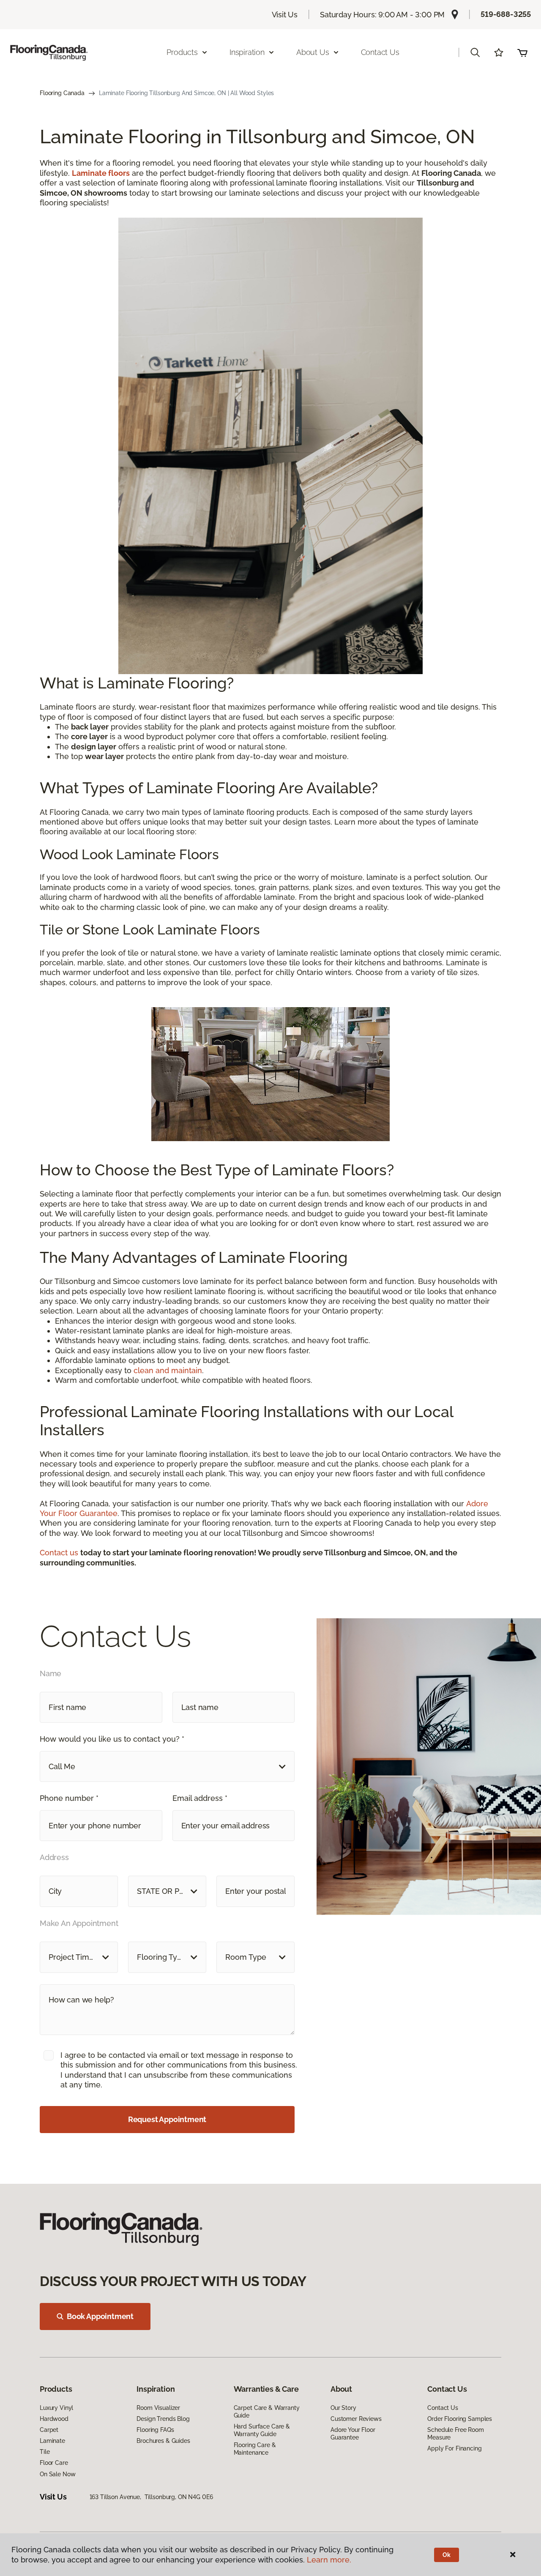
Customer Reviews (356, 2419)
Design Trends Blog (163, 2419)
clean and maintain (168, 1370)
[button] (475, 52)
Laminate (52, 2441)
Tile (45, 2452)
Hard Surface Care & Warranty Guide (262, 2430)
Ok (447, 2555)
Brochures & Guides (163, 2441)
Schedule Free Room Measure (455, 2434)
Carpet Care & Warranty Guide (267, 2412)
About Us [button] (313, 52)
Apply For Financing (454, 2448)
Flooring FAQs (155, 2430)
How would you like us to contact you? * (112, 1739)
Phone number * (69, 1798)
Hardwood (54, 2419)
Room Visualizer (158, 2408)
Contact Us (380, 52)
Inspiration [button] (247, 52)
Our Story (343, 2408)
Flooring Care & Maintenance (255, 2449)
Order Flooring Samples (460, 2419)
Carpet (49, 2430)
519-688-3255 (506, 14)
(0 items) (522, 52)
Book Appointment (100, 2316)
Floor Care (54, 2463)
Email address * (200, 1798)
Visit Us (285, 15)
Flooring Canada (62, 93)
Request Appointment (167, 2119)
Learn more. (329, 2560)
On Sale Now (57, 2474)
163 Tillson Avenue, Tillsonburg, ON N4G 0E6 (151, 2497)
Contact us (60, 1553)
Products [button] (182, 52)
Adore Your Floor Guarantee (353, 2434)
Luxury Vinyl (56, 2408)
